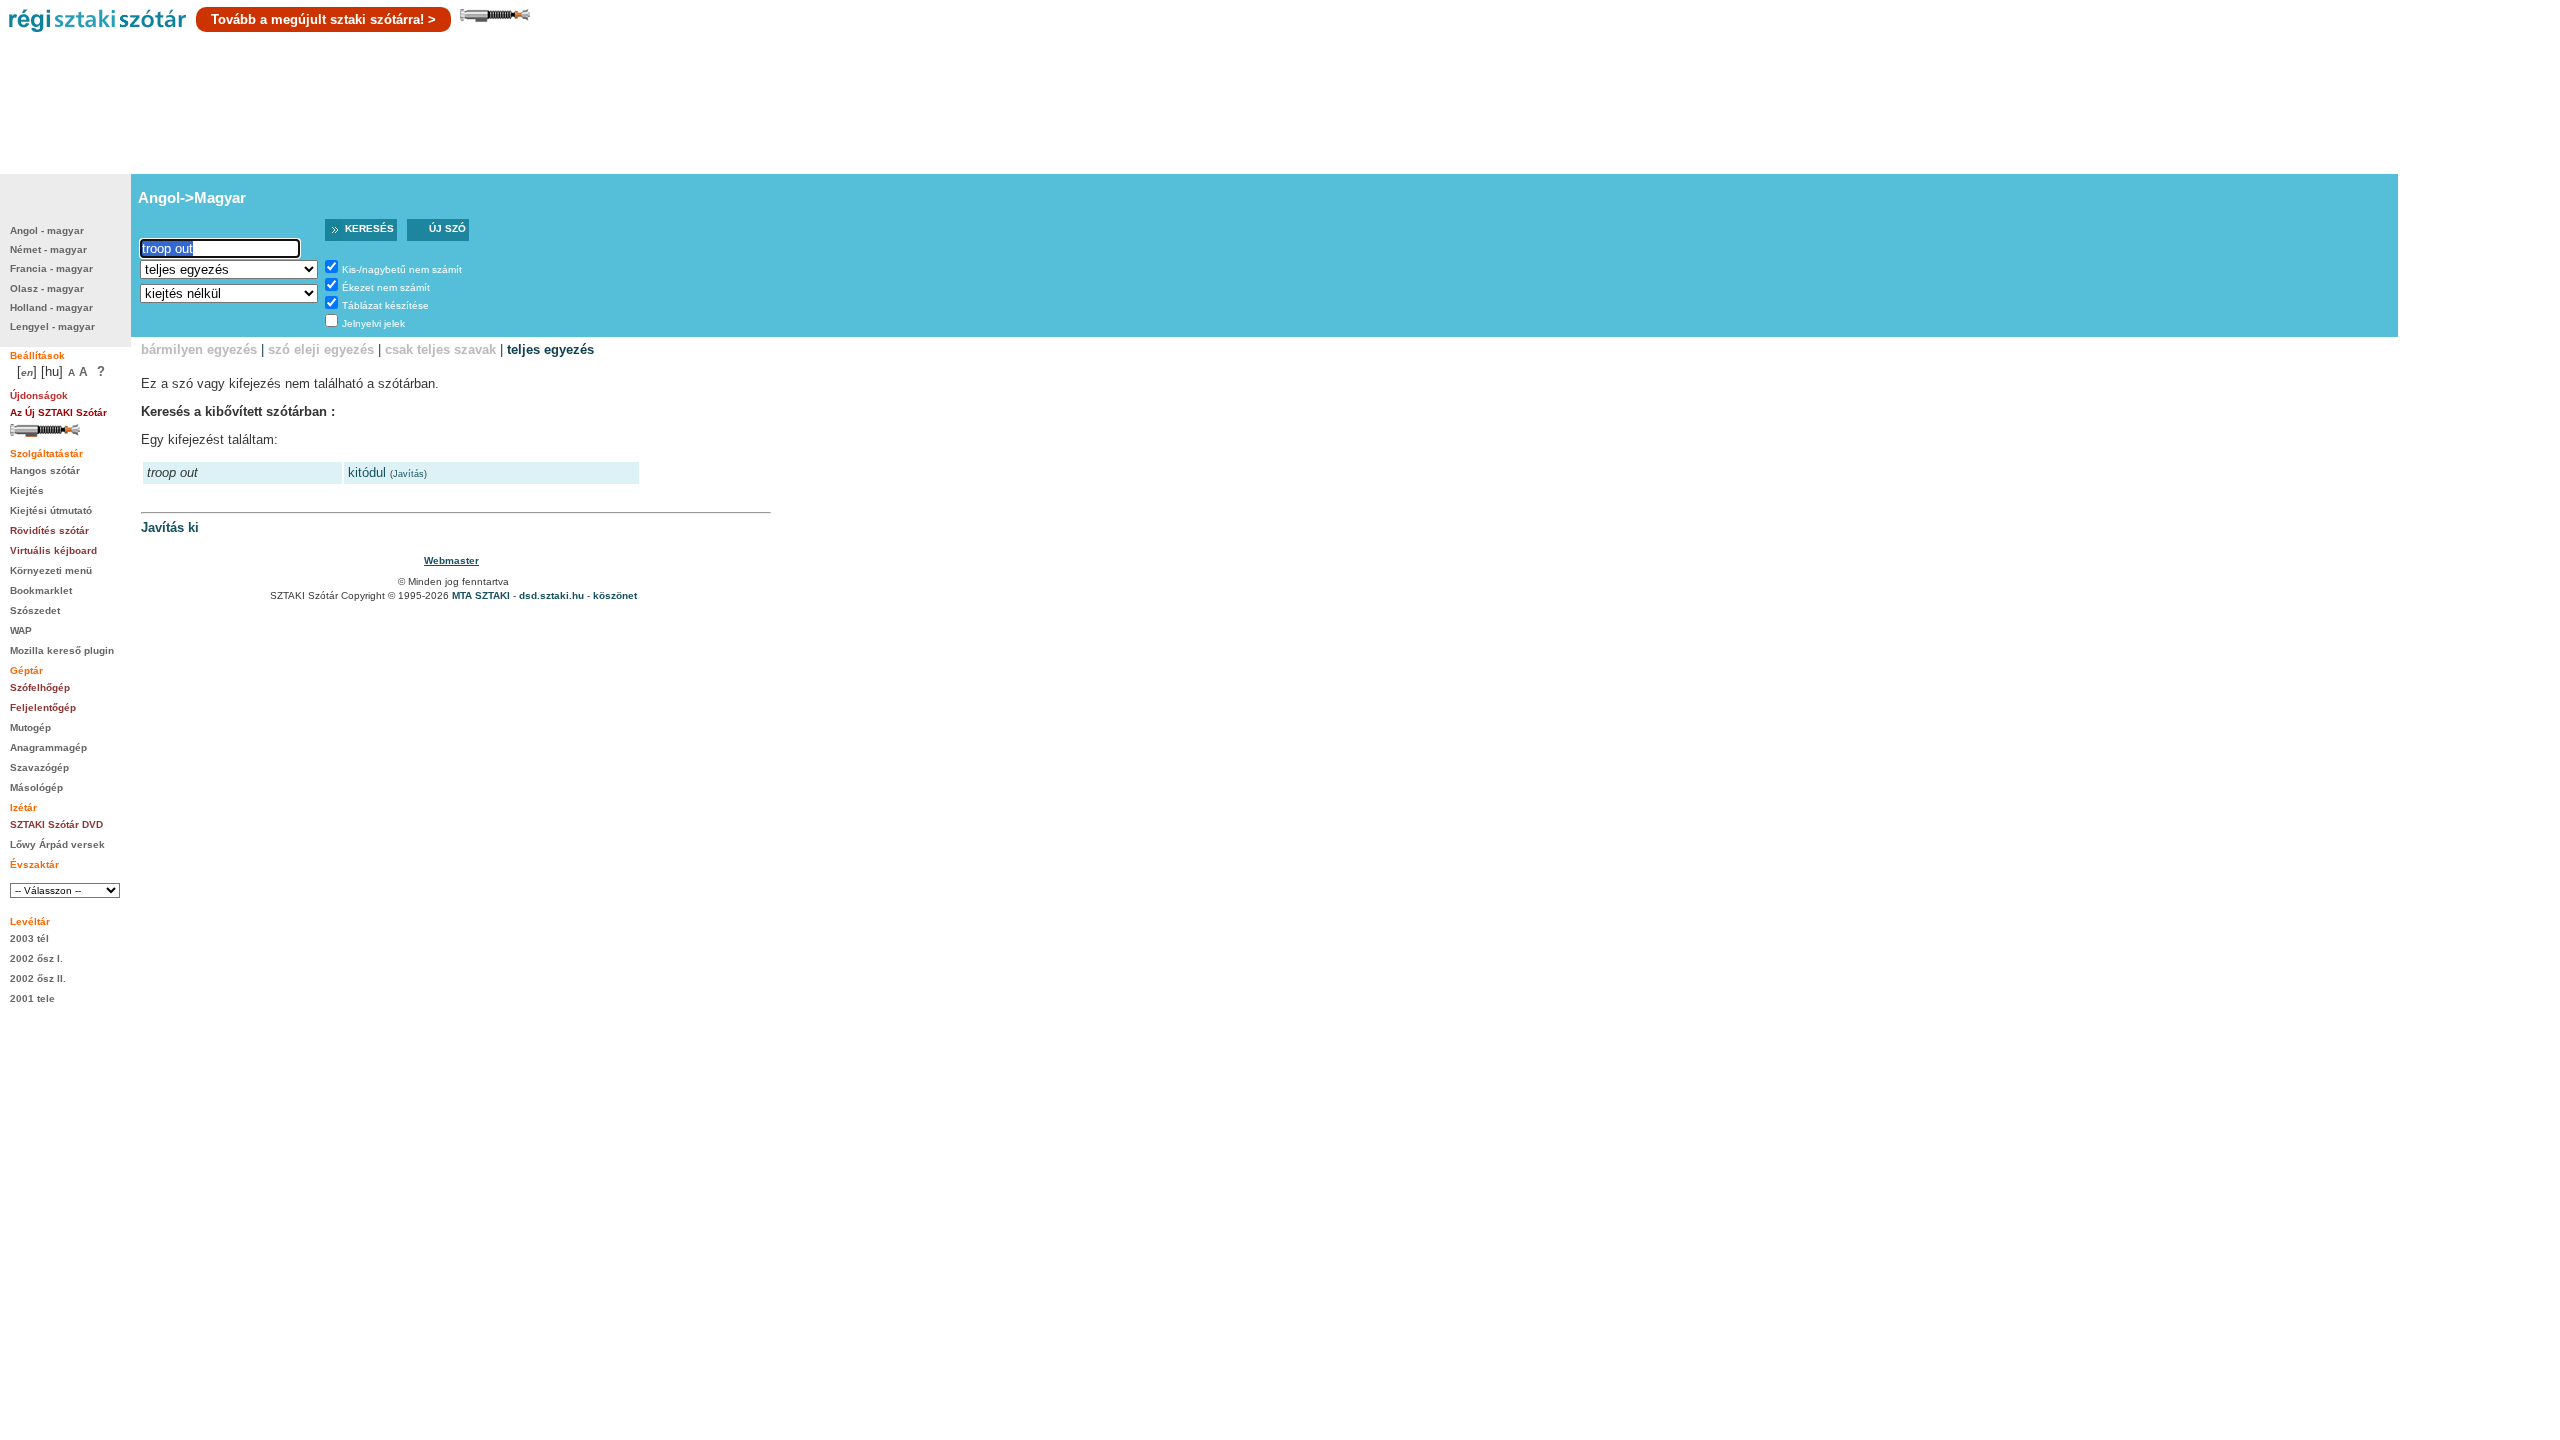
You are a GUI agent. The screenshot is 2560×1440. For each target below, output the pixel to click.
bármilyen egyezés (199, 349)
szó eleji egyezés (321, 349)
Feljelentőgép (43, 707)
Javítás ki (170, 527)
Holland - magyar (51, 307)
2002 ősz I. (36, 958)
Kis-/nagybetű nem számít (402, 269)
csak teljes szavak (440, 349)
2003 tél (29, 938)
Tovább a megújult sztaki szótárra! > (323, 19)
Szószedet (35, 610)
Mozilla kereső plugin (62, 650)
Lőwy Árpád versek (57, 844)
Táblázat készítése (385, 305)
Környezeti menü (51, 570)
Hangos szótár (45, 470)
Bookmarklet (41, 590)
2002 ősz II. (38, 978)
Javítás (408, 474)
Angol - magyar (47, 230)
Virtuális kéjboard (53, 550)
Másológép (36, 787)
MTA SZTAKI (481, 607)
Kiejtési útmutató (51, 510)
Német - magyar (48, 249)
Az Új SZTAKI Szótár (58, 412)
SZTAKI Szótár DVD (56, 824)
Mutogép (30, 727)
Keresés (369, 228)
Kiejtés (27, 490)
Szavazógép (39, 767)
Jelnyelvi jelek (373, 323)
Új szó (447, 228)
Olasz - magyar (47, 288)
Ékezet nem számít (386, 287)
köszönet (615, 607)
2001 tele (32, 998)
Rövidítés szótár (49, 530)
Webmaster (386, 565)
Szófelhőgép (40, 687)
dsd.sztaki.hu (551, 607)
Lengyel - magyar (52, 326)
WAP (21, 630)
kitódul (367, 472)
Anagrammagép (48, 747)
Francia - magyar (51, 268)
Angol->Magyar (192, 197)
